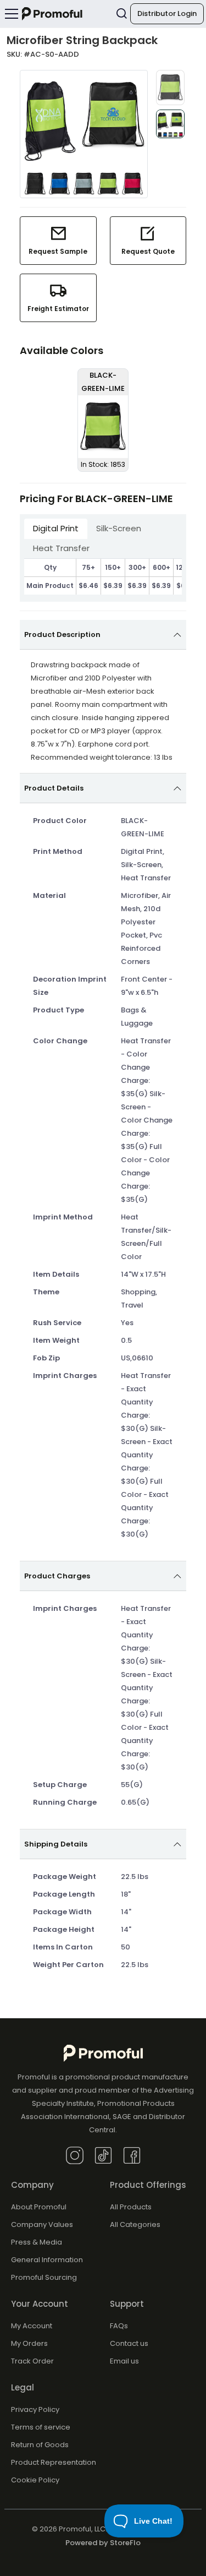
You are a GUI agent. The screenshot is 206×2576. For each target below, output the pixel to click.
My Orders (29, 2343)
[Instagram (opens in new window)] (75, 2155)
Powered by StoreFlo (103, 2543)
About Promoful (39, 2207)
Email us (124, 2361)
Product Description (62, 635)
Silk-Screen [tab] (119, 528)
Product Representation (54, 2462)
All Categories (135, 2224)
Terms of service (41, 2427)
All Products (131, 2207)
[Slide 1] (170, 88)
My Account (32, 2326)
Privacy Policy (35, 2409)
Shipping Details (56, 1844)
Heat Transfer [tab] (61, 548)
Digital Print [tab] (56, 528)
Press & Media (37, 2242)
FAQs (119, 2326)
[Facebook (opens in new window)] (132, 2155)
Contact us (129, 2343)
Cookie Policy (35, 2480)
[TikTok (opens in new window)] (103, 2155)
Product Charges (57, 1576)
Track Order (32, 2361)
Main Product (50, 586)
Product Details (54, 788)
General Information (47, 2260)
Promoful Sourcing (44, 2277)
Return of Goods (40, 2445)
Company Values (42, 2224)
